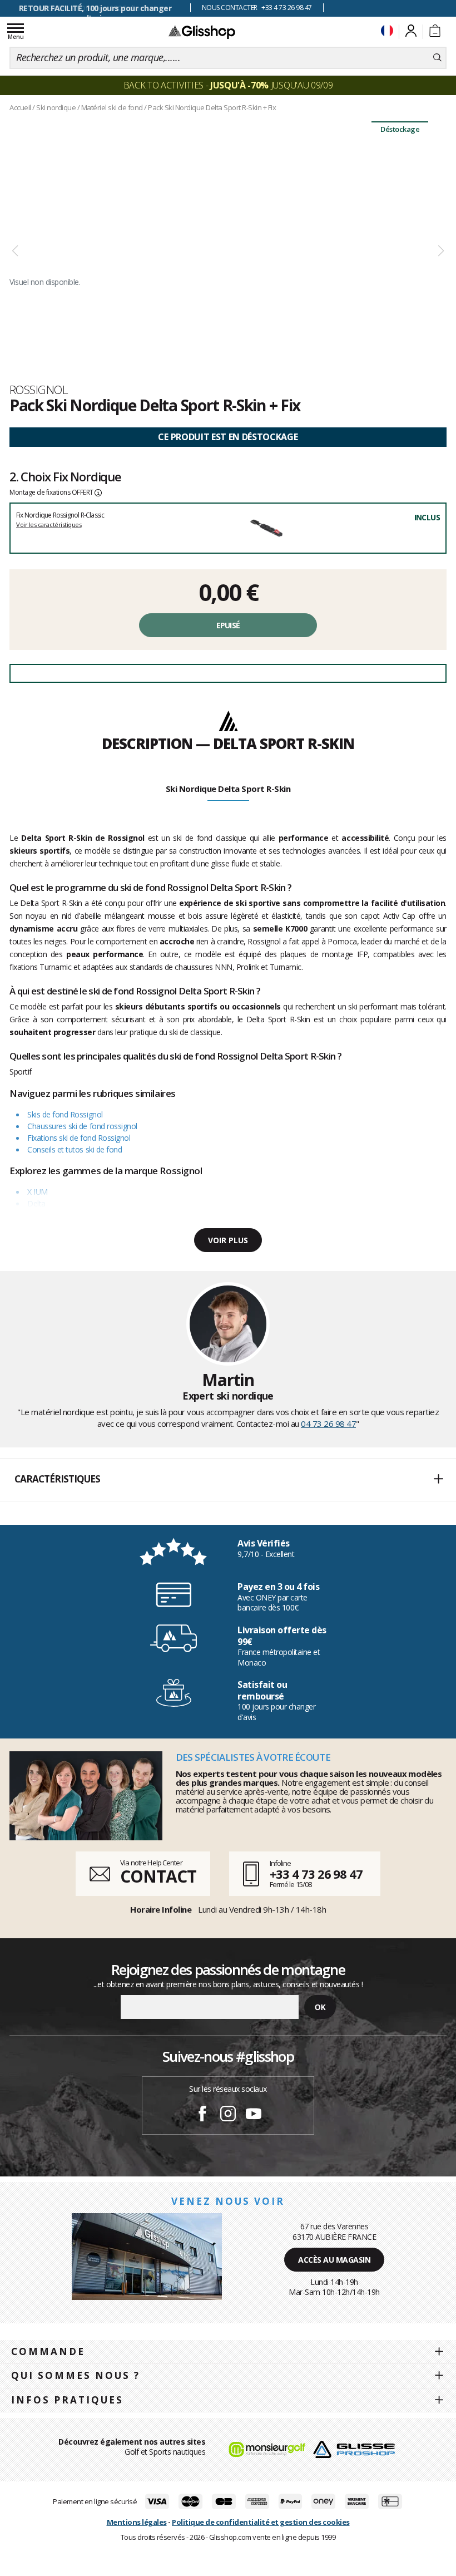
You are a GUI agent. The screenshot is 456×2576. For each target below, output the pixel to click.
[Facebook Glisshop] (202, 2115)
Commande (48, 2351)
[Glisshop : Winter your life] (202, 32)
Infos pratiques (67, 2400)
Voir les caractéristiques (49, 524)
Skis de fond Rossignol (65, 1114)
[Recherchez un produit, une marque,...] (437, 58)
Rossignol (39, 390)
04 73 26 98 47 (328, 1424)
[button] (228, 1480)
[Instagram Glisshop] (228, 2115)
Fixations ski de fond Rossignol (79, 1138)
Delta (36, 1203)
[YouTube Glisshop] (254, 2115)
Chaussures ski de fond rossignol (82, 1126)
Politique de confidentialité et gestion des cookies (261, 2522)
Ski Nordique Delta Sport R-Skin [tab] (228, 789)
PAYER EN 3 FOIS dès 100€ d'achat (95, 8)
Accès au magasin (334, 2260)
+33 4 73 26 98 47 (316, 1874)
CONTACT (158, 1876)
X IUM (38, 1192)
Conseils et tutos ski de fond (75, 1149)
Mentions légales (137, 2522)
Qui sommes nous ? (76, 2375)
